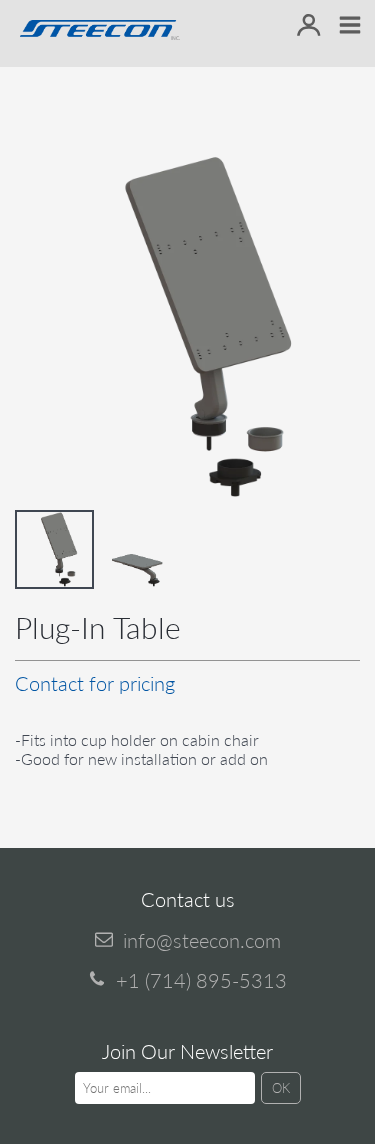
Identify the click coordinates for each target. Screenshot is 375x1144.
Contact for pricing (95, 683)
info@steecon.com (202, 940)
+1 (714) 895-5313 (201, 980)
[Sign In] (308, 26)
